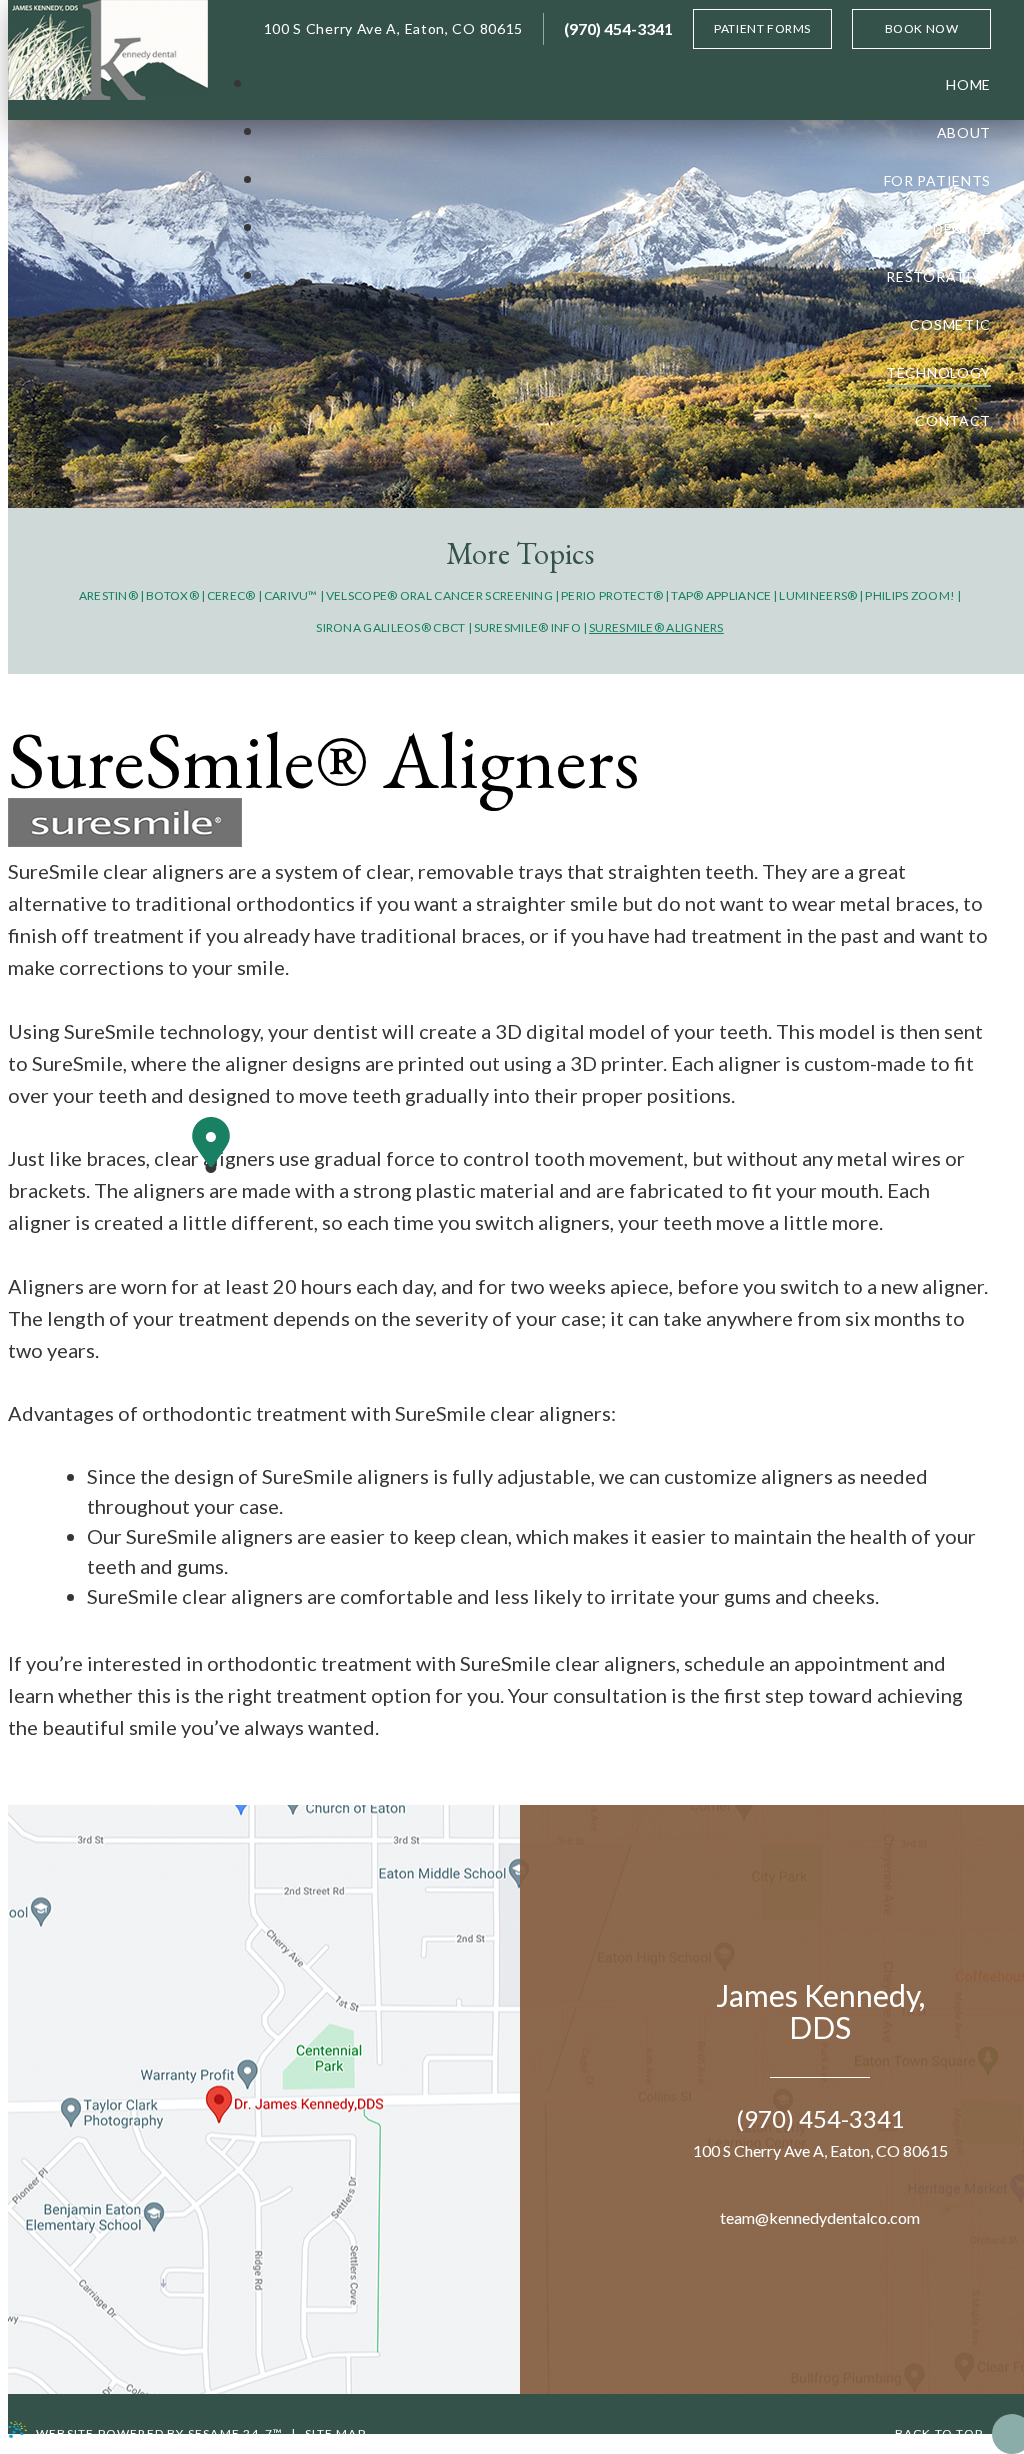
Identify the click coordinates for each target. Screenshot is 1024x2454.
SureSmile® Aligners (656, 627)
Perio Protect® (612, 595)
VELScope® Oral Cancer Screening (439, 595)
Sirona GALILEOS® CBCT (390, 627)
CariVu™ (291, 595)
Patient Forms (762, 28)
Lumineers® (818, 595)
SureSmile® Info (528, 627)
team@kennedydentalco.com (820, 2217)
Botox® (172, 595)
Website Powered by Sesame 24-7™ (159, 2433)
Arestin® (108, 595)
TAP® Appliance (721, 595)
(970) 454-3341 (618, 28)
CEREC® (231, 595)
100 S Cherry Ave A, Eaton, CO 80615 (394, 28)
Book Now (922, 28)
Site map (335, 2433)
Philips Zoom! (910, 595)
